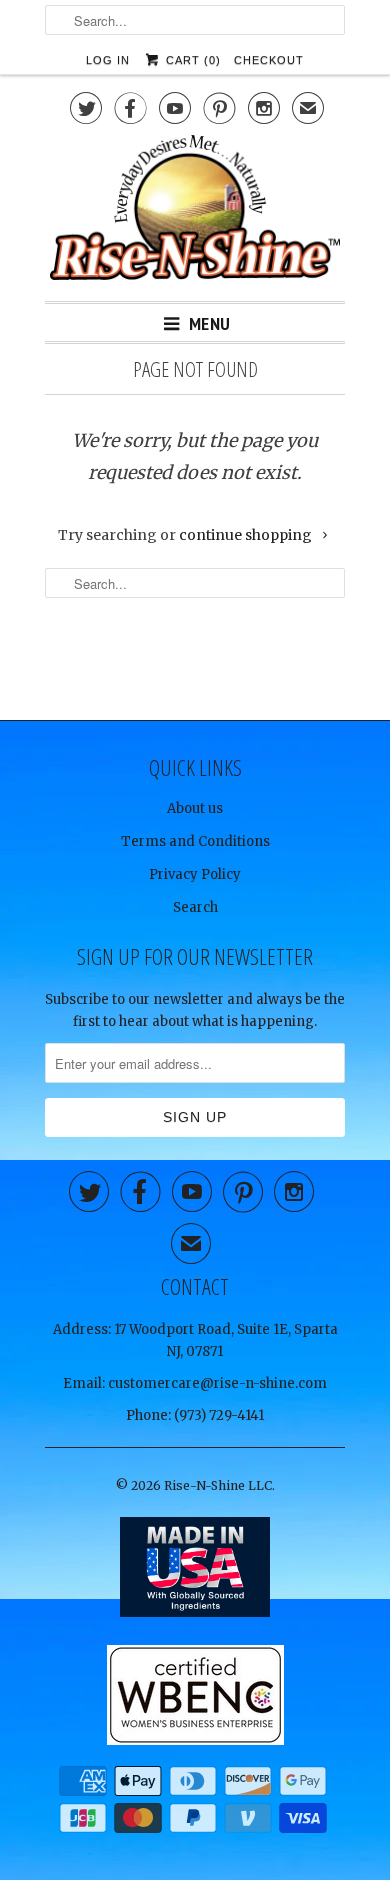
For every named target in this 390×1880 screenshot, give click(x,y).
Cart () (191, 60)
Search (195, 907)
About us (195, 808)
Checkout (269, 60)
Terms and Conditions (195, 841)
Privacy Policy (195, 874)
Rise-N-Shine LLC (218, 1485)
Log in (108, 60)
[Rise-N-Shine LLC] (195, 210)
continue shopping (247, 535)
